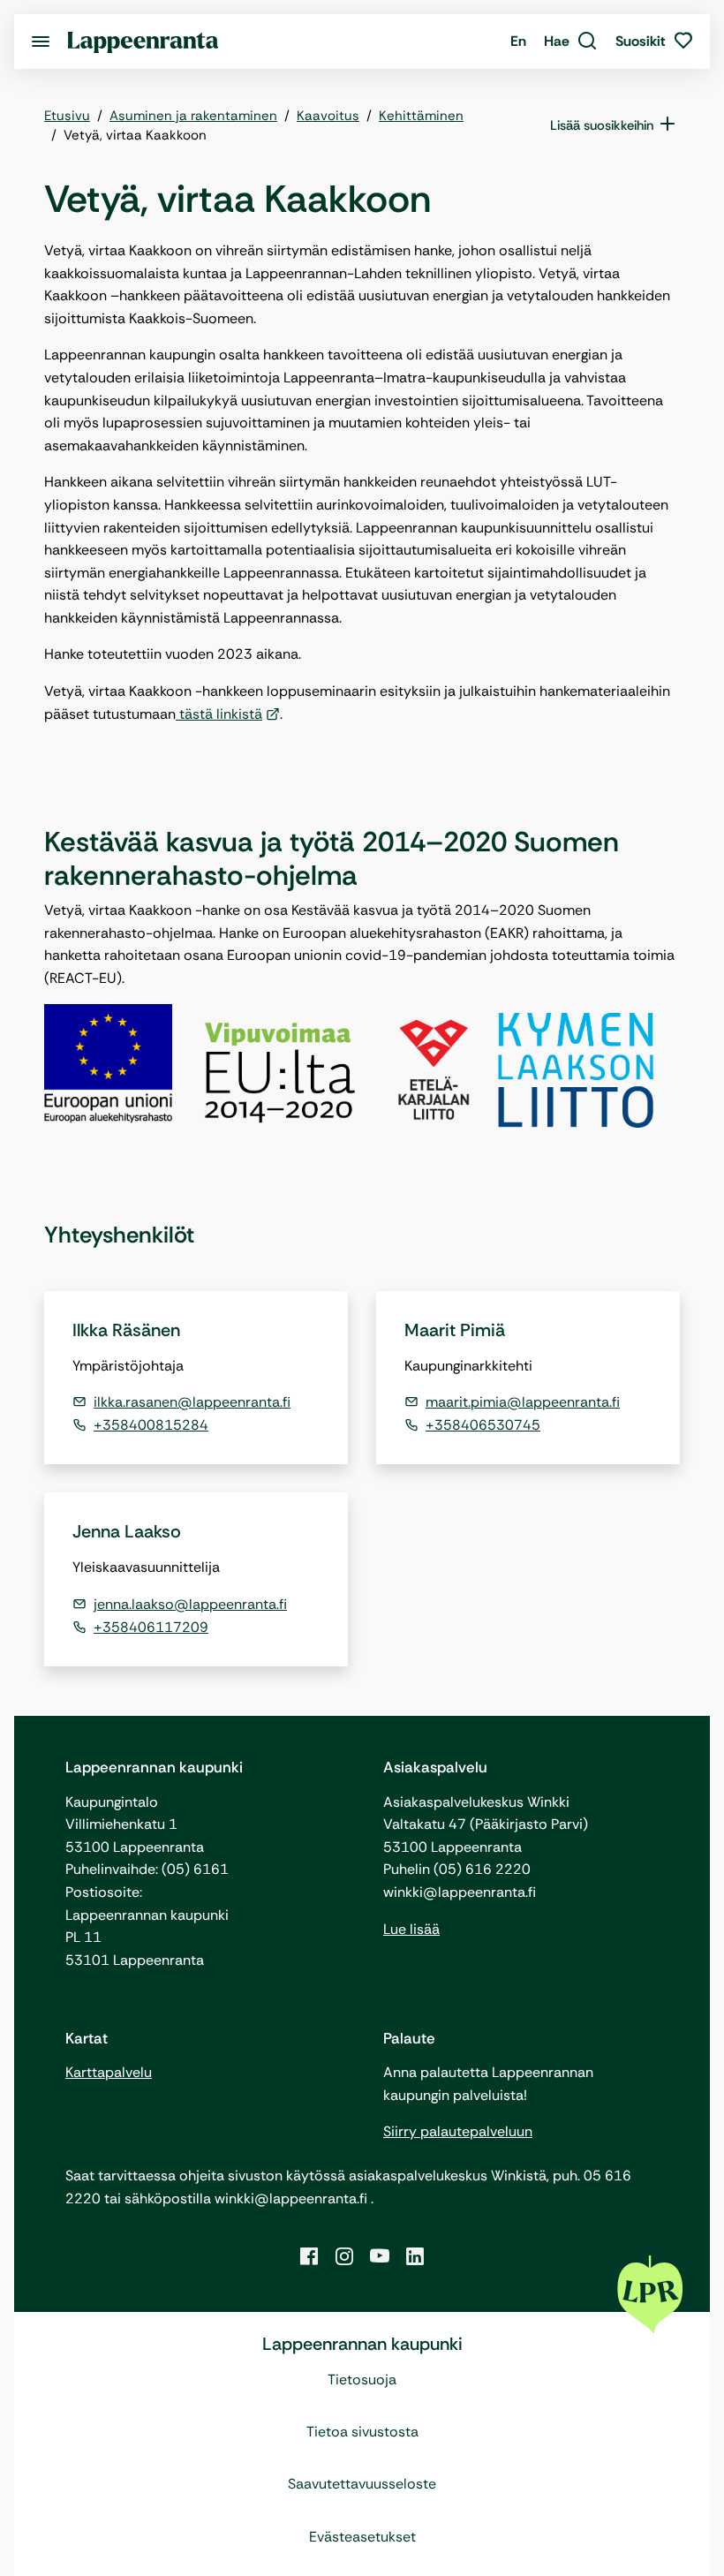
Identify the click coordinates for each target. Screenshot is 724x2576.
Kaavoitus (328, 116)
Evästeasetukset (362, 2537)
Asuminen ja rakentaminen (193, 116)
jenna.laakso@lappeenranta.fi (190, 1604)
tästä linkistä (219, 714)
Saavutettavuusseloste (362, 2484)
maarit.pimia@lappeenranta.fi (523, 1402)
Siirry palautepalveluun (458, 2131)
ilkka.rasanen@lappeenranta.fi (192, 1402)
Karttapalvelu (109, 2072)
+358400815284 (151, 1425)
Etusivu (67, 116)
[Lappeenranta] (143, 41)
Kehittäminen (421, 116)
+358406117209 (151, 1627)
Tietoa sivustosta (362, 2432)
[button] (571, 42)
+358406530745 (483, 1425)
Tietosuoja (362, 2380)
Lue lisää (411, 1929)
